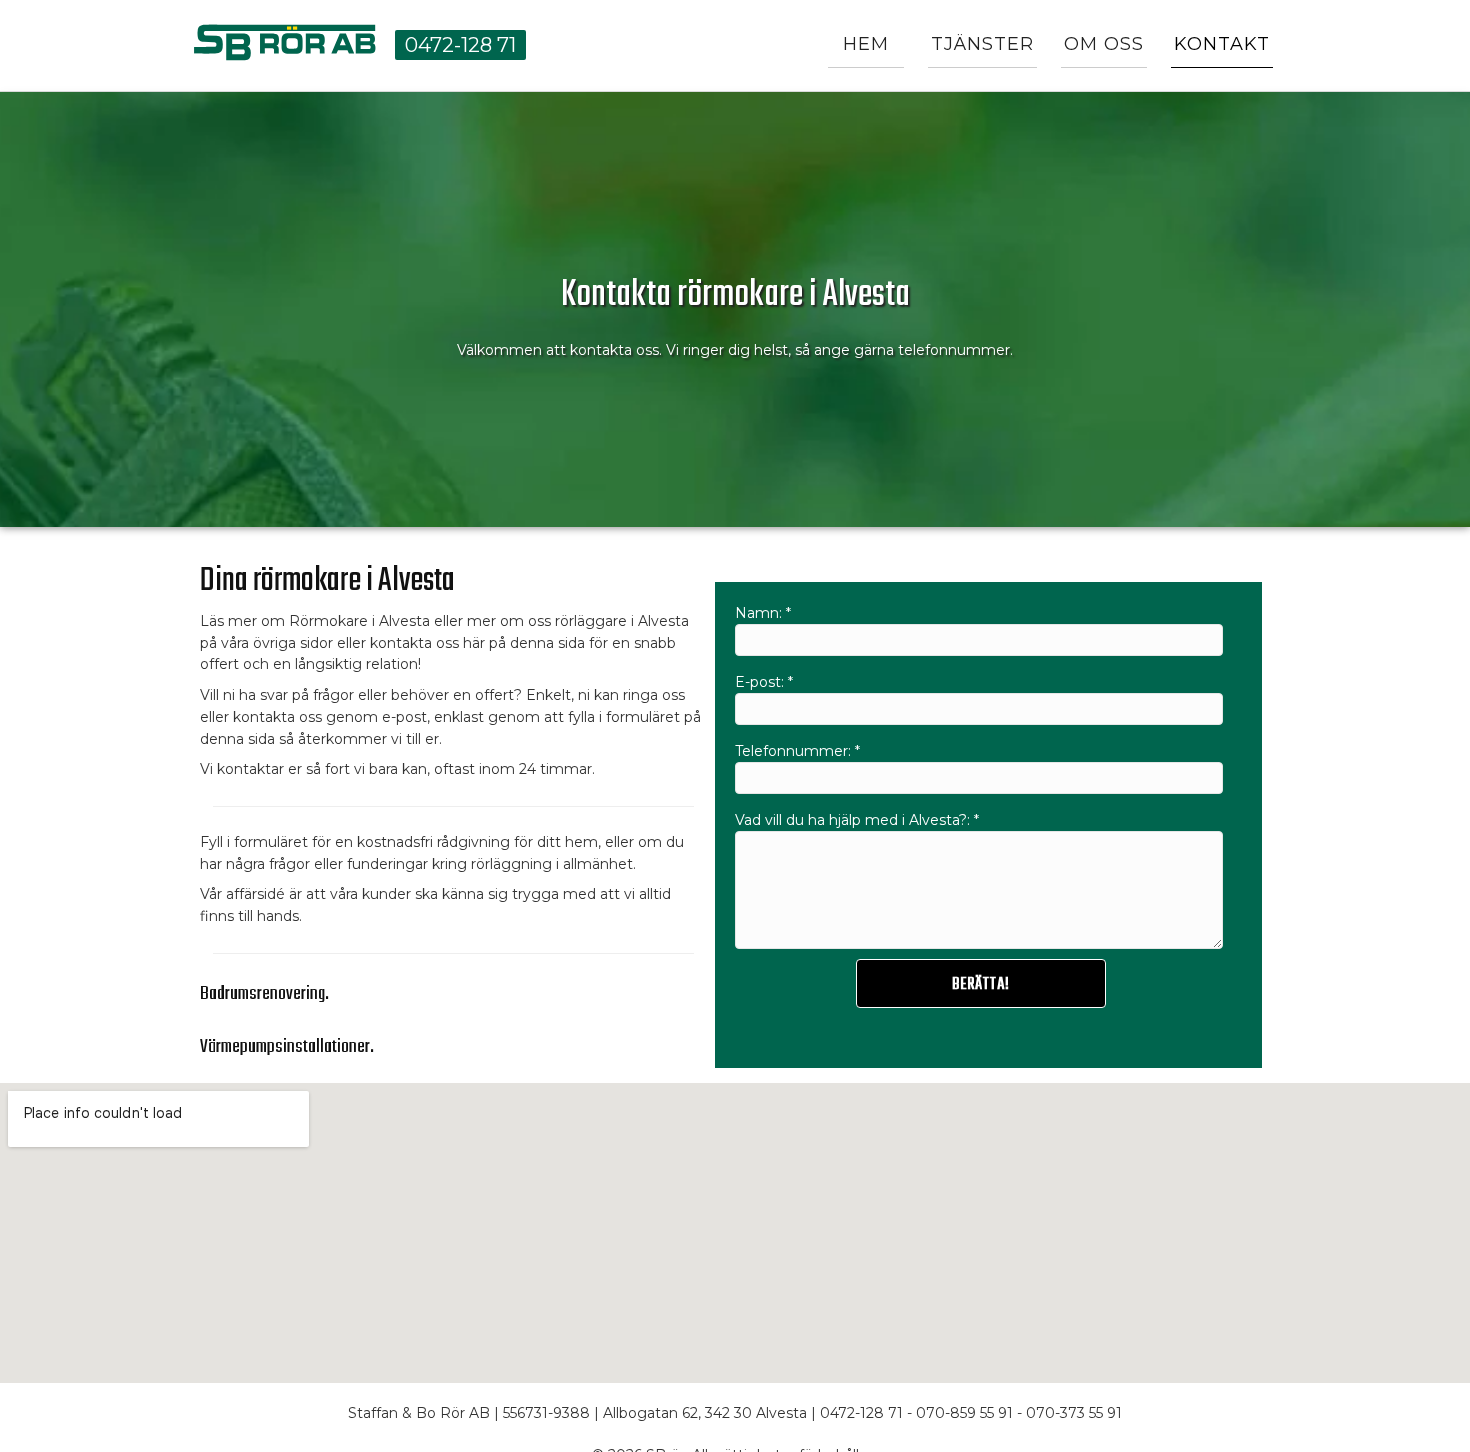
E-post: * (764, 682)
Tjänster (982, 44)
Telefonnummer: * (797, 751)
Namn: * (763, 613)
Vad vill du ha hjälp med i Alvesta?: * (857, 820)
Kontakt (1222, 44)
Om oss (1104, 44)
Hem (866, 44)
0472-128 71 (460, 45)
